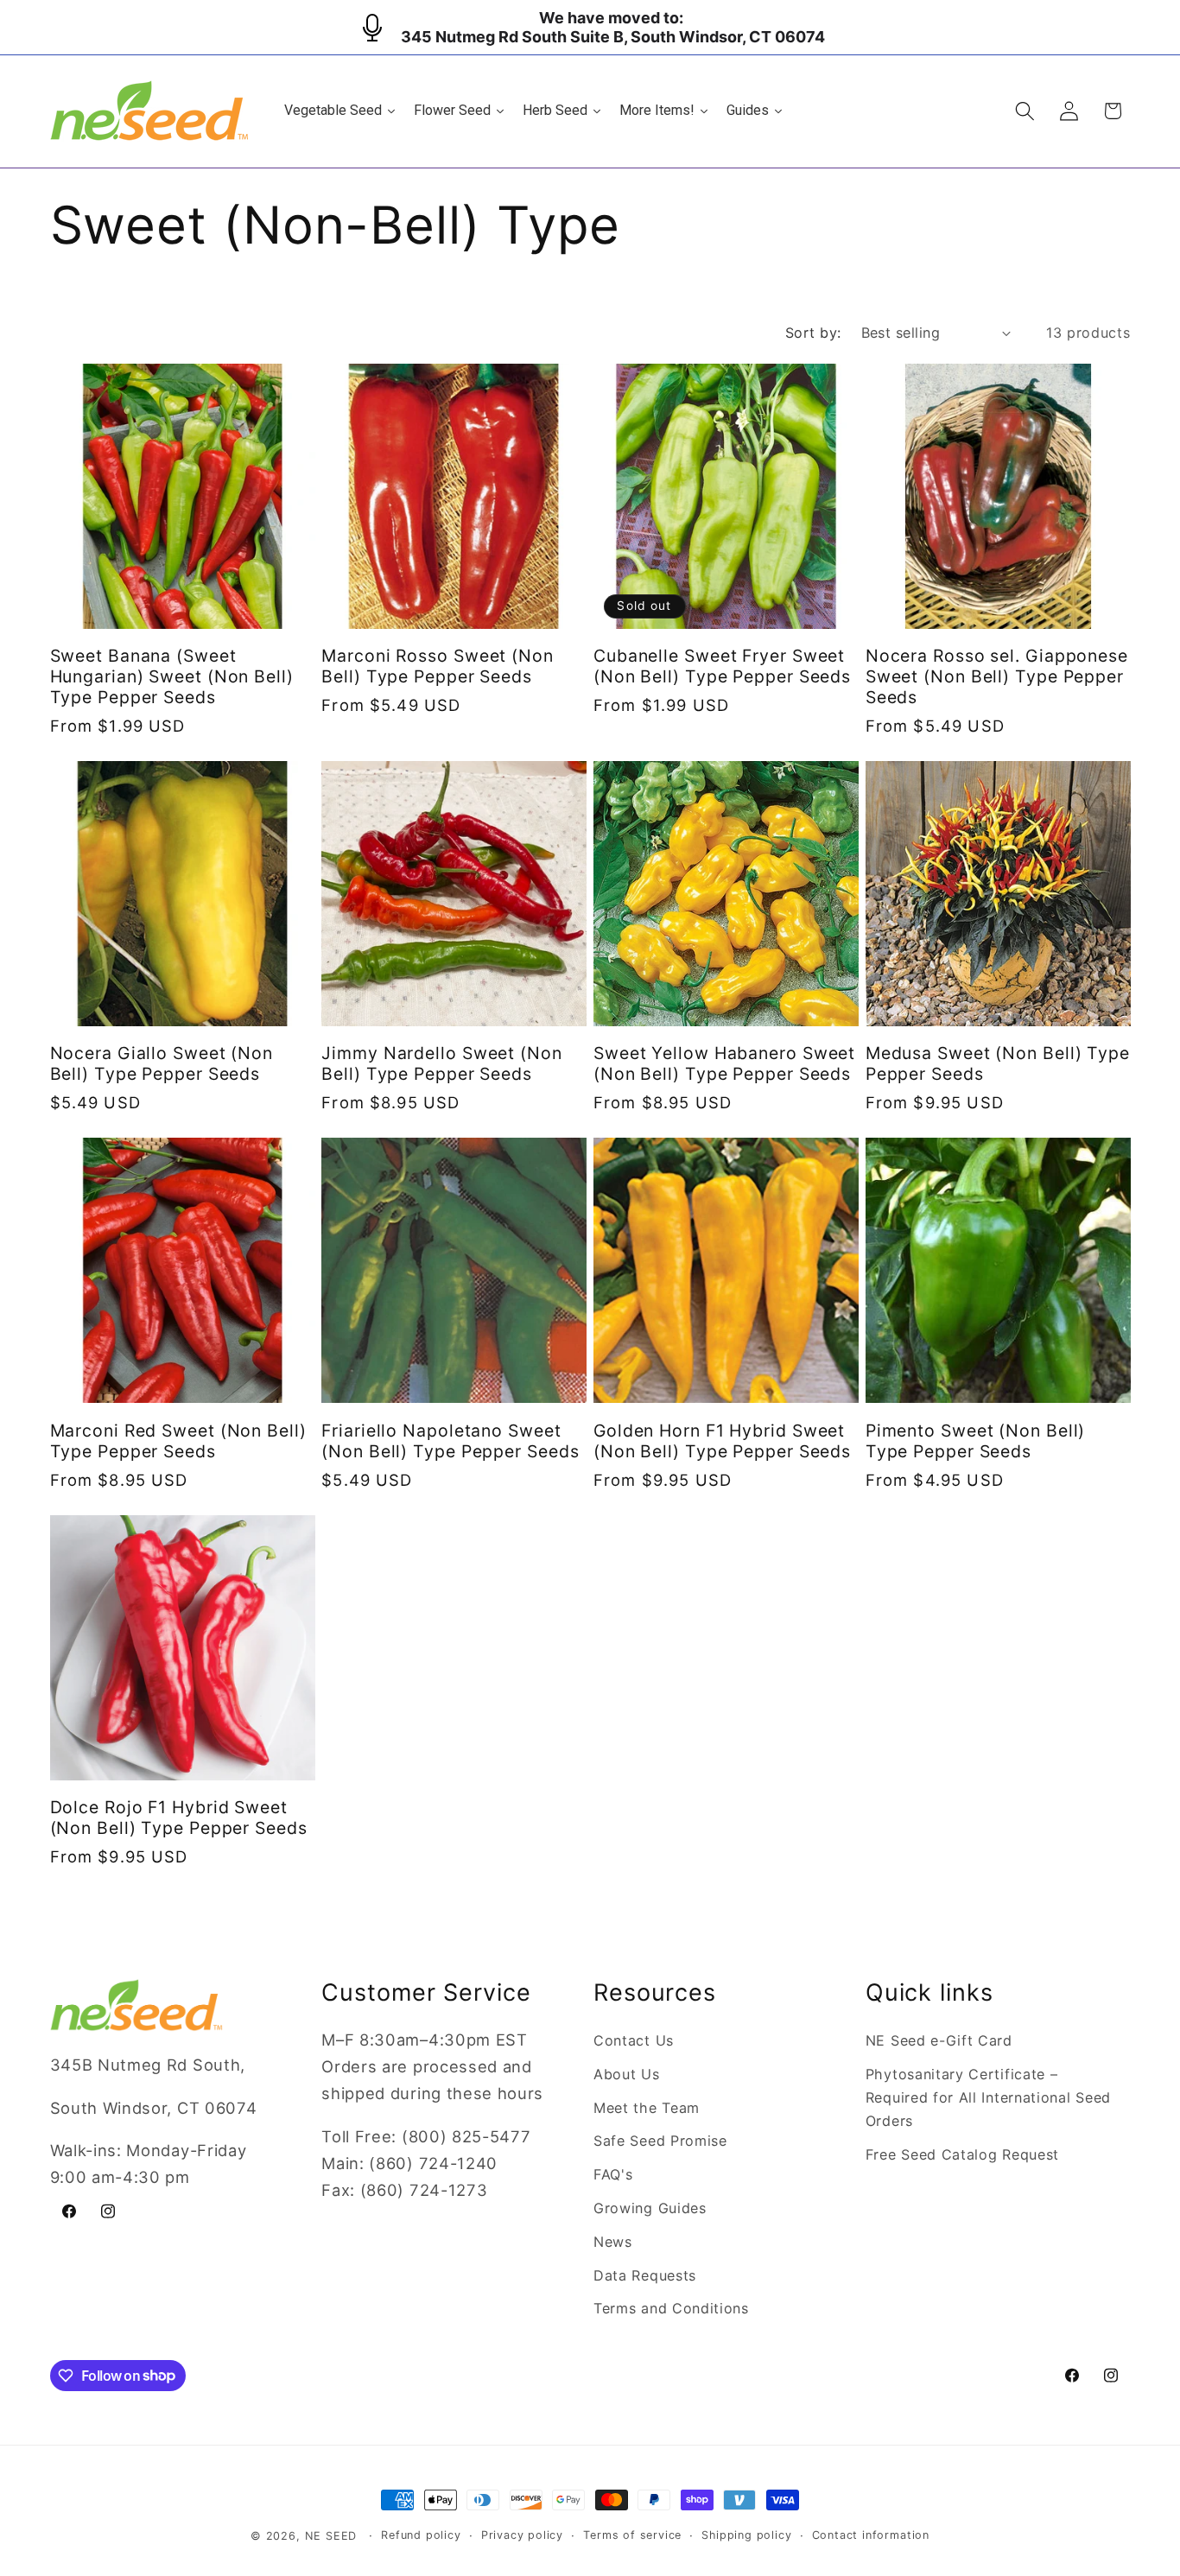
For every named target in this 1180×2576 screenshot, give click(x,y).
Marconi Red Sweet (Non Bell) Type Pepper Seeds (178, 1441)
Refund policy (421, 2535)
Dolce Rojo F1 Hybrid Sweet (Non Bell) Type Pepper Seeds (179, 1818)
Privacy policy (522, 2535)
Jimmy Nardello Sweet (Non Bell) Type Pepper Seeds (442, 1063)
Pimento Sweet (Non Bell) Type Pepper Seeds (976, 1441)
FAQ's (613, 2174)
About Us (627, 2074)
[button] (1025, 111)
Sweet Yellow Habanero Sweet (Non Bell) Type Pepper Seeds (724, 1063)
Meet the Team (647, 2108)
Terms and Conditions (671, 2308)
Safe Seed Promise (660, 2141)
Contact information (871, 2535)
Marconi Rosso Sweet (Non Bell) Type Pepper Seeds (438, 666)
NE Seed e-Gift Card (939, 2040)
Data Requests (645, 2275)
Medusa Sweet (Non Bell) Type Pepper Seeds (998, 1063)
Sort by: (813, 333)
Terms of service (632, 2535)
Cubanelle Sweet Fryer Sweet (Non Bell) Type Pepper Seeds (722, 666)
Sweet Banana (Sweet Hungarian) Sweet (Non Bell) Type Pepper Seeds (172, 676)
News (613, 2242)
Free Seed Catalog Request (962, 2154)
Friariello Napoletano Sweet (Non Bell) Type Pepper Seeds (450, 1441)
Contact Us (634, 2040)
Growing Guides (650, 2208)
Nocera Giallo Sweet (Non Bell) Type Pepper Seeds (162, 1063)
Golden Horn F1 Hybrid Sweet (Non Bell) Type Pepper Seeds (722, 1441)
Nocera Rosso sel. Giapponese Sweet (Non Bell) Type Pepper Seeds (997, 676)
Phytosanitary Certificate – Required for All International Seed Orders (988, 2098)
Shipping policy (746, 2535)
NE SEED (331, 2536)
